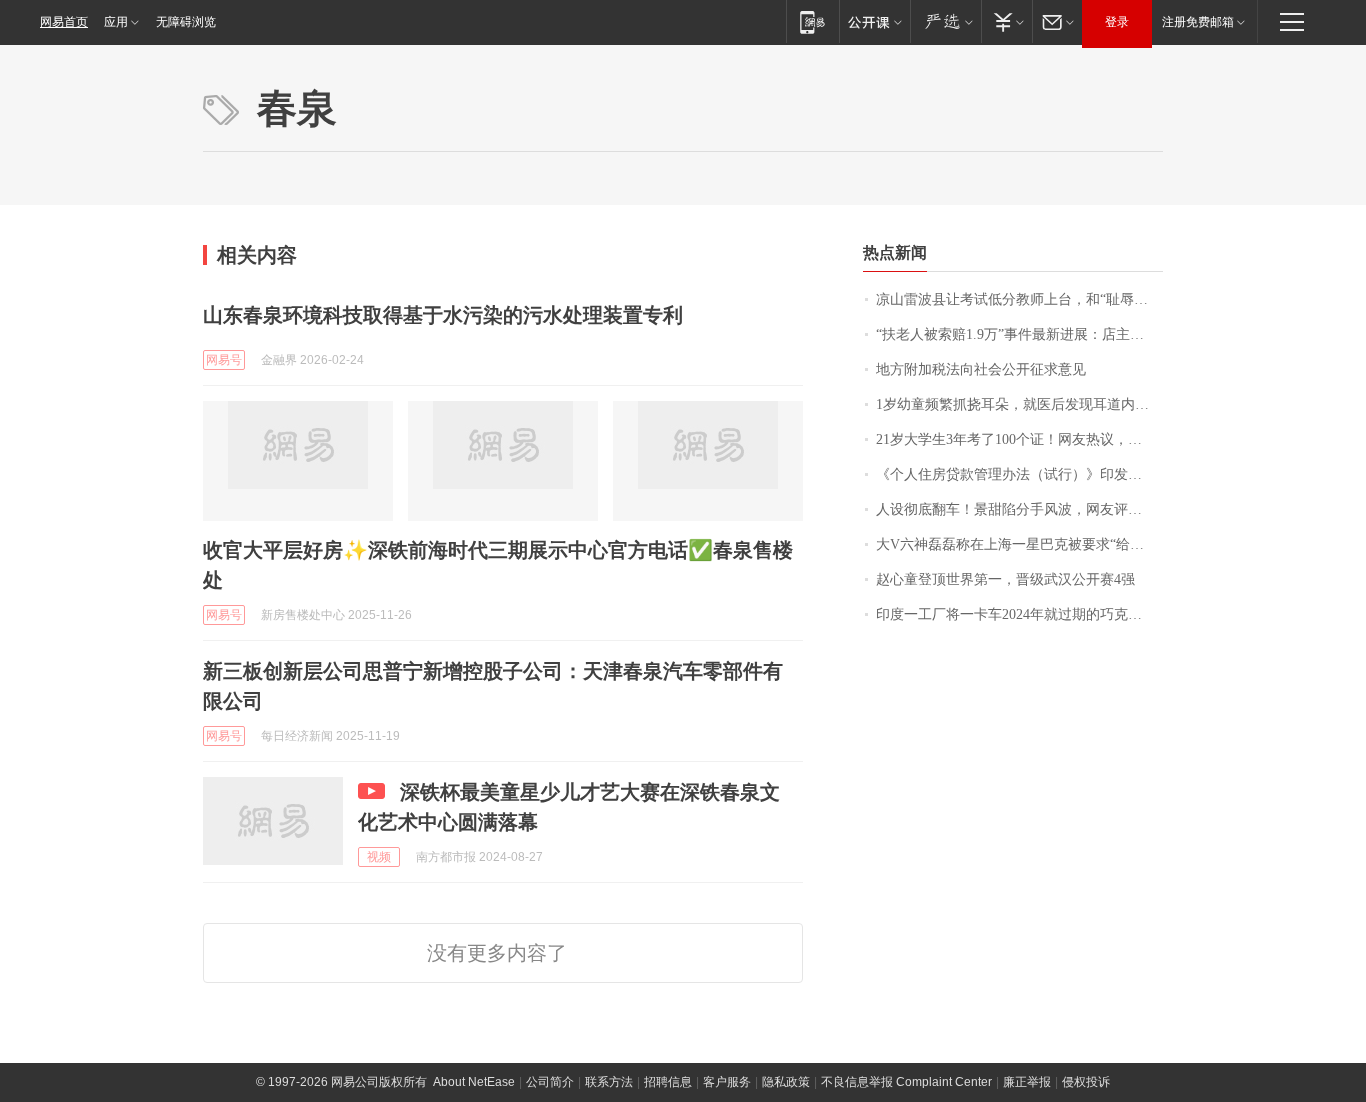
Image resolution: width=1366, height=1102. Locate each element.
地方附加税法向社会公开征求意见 (981, 369)
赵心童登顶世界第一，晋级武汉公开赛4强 (1005, 579)
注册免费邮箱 (1198, 22)
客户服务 (727, 1082)
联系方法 (609, 1082)
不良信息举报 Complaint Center (906, 1082)
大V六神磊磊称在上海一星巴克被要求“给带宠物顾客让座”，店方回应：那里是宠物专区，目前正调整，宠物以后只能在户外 (1019, 544)
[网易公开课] (874, 21)
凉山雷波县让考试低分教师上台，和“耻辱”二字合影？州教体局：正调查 (1019, 299)
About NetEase (474, 1082)
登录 (1117, 22)
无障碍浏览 (186, 22)
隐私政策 (786, 1082)
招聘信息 (668, 1082)
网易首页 (64, 22)
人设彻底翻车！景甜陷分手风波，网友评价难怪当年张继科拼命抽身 (1019, 509)
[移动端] (812, 21)
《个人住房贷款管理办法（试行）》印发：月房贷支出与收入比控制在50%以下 (1019, 474)
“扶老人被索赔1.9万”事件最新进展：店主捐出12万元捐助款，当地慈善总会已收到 (1019, 334)
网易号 (224, 360)
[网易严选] (945, 21)
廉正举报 (1027, 1082)
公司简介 (550, 1082)
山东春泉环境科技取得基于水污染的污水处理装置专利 (443, 315)
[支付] (1006, 21)
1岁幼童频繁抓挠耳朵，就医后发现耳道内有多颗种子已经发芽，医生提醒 (1019, 404)
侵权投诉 (1086, 1082)
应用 (116, 22)
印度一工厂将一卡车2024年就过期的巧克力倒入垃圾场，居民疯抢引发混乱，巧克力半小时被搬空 (1019, 614)
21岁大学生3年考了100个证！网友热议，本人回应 (1019, 439)
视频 (379, 857)
